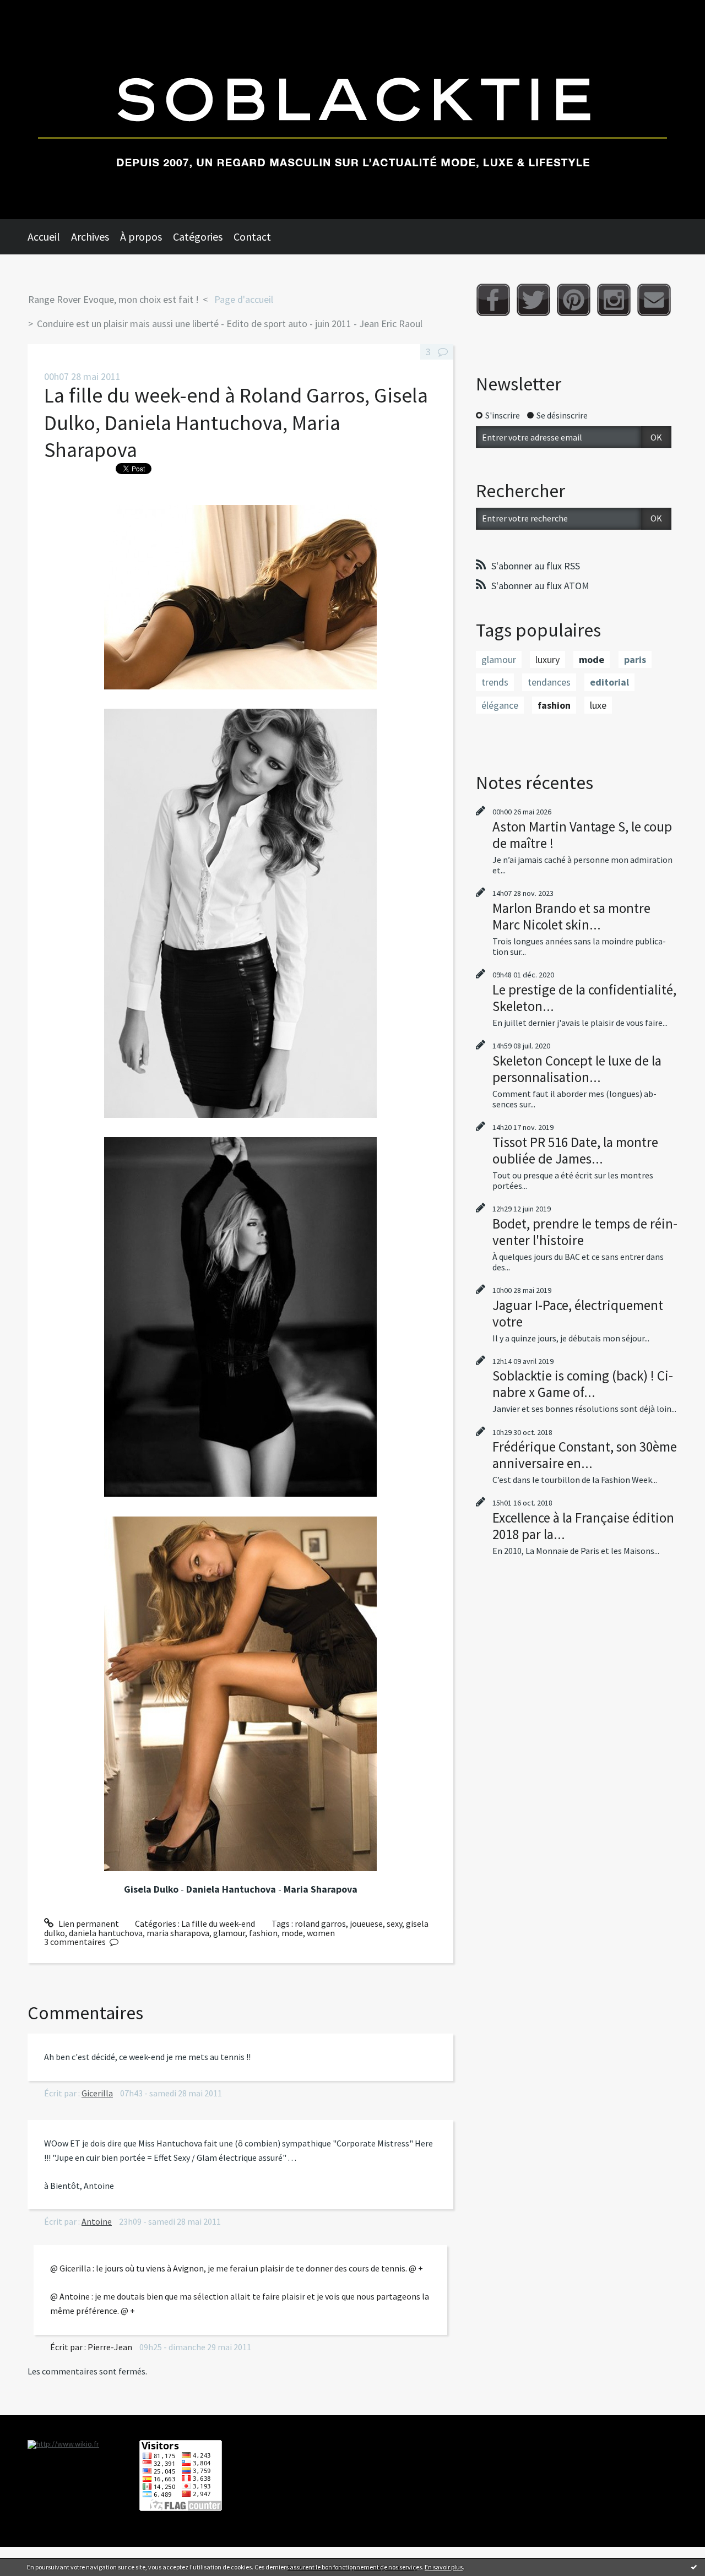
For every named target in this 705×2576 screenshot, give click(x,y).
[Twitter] (533, 300)
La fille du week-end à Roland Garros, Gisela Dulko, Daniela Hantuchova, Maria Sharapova (236, 422)
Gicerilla (97, 2093)
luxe (598, 705)
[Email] (654, 300)
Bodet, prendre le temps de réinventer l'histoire (585, 1232)
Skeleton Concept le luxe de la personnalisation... (577, 1069)
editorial (609, 682)
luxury (547, 659)
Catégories (198, 237)
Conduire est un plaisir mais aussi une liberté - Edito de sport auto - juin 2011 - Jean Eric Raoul (230, 324)
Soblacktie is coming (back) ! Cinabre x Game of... (583, 1384)
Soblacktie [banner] (352, 110)
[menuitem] (49, 237)
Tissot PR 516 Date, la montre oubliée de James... (575, 1150)
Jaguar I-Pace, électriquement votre (578, 1313)
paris (635, 659)
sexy (394, 1923)
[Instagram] (614, 300)
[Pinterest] (574, 300)
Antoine (97, 2221)
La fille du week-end (218, 1923)
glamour (229, 1933)
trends (495, 682)
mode (292, 1933)
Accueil (44, 237)
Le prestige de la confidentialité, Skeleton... (584, 998)
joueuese (366, 1923)
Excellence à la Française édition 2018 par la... (583, 1526)
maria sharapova (178, 1933)
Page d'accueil (244, 299)
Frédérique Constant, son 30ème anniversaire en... (585, 1455)
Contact (252, 237)
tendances (549, 682)
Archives (90, 237)
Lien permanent (88, 1923)
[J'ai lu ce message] (694, 2567)
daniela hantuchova (106, 1933)
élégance (500, 705)
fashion (263, 1933)
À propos (141, 237)
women (321, 1933)
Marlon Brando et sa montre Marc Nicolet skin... (571, 916)
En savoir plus (444, 2567)
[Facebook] (493, 300)
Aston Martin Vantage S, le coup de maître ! (582, 835)
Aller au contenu (36, 10)
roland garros (320, 1923)
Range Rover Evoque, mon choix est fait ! (113, 299)
